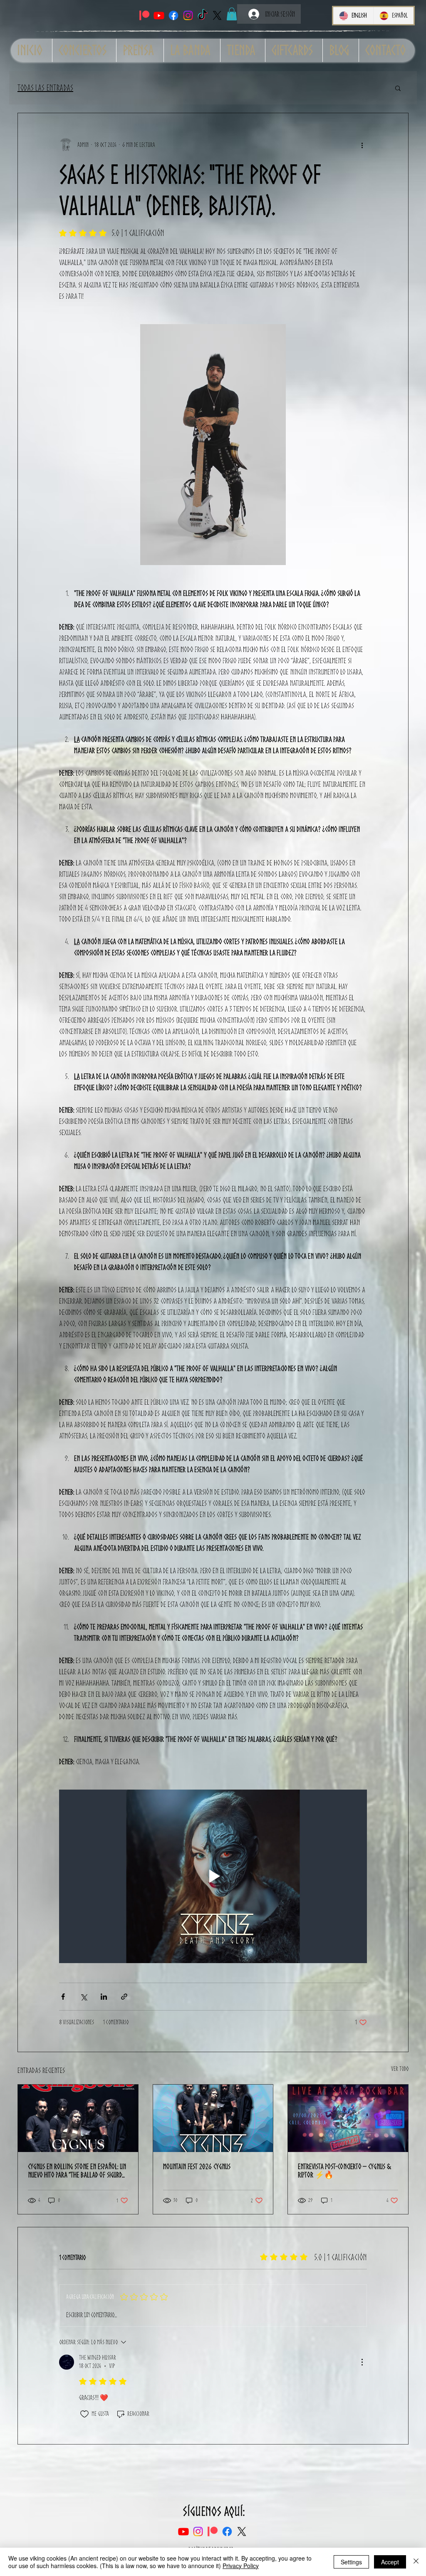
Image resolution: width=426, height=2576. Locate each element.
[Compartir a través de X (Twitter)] (83, 1997)
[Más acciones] (362, 145)
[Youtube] (159, 15)
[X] (217, 15)
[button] (232, 14)
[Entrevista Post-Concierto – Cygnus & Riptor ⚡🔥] (348, 2118)
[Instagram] (188, 15)
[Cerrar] (416, 2562)
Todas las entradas (45, 88)
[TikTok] (203, 15)
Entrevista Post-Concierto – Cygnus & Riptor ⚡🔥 (344, 2170)
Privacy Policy (241, 2566)
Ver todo (400, 2069)
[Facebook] (173, 15)
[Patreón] (144, 15)
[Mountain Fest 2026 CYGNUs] (213, 2118)
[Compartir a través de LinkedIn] (104, 1997)
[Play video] (213, 1876)
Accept (390, 2562)
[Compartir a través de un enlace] (124, 1997)
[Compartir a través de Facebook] (63, 1997)
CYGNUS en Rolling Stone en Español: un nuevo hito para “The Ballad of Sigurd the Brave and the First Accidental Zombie (77, 2170)
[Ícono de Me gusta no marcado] (84, 2414)
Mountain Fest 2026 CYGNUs (197, 2166)
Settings (351, 2562)
